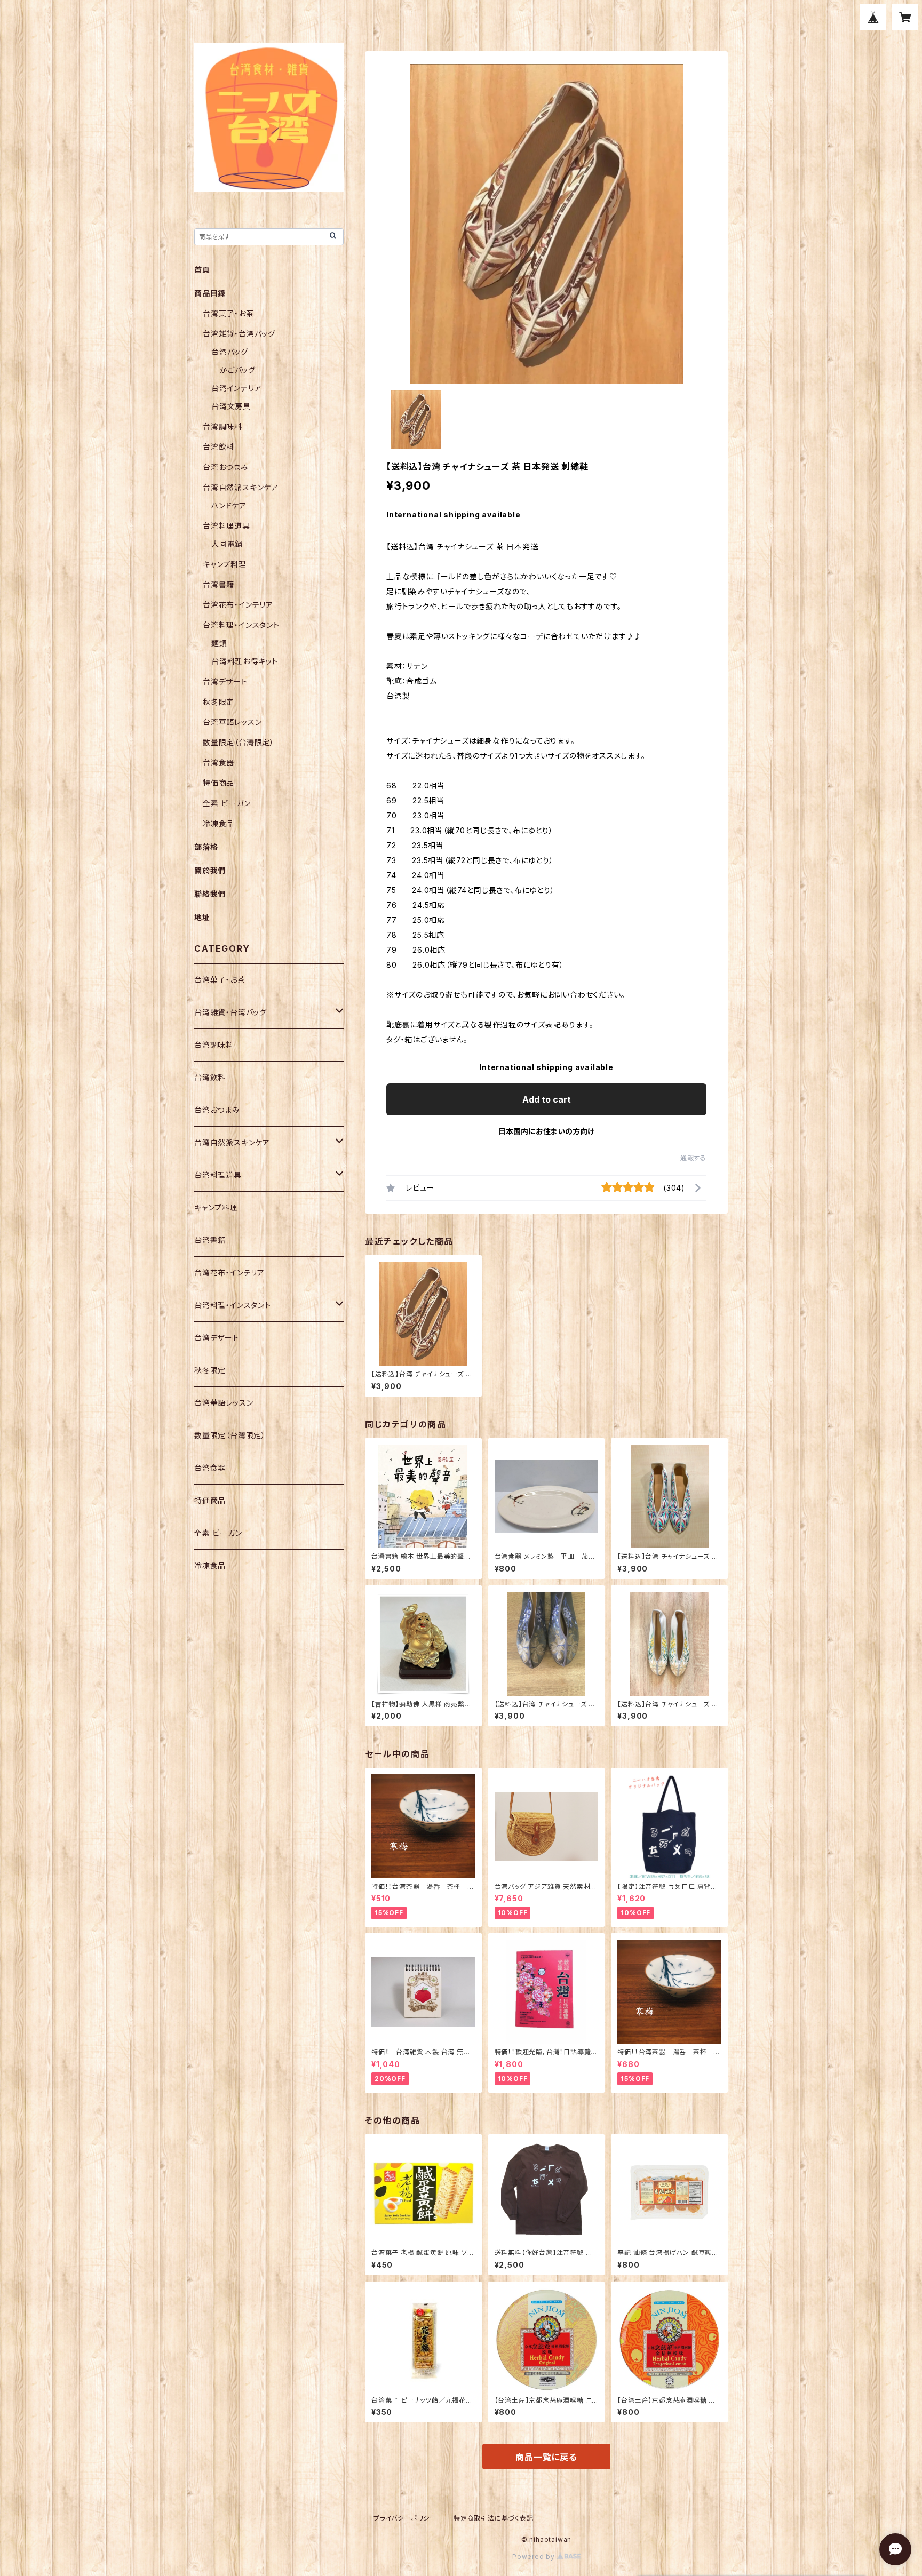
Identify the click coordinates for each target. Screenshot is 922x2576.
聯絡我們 (210, 894)
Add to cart (547, 1099)
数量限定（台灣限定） (239, 742)
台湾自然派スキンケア (241, 487)
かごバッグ (238, 370)
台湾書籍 (218, 584)
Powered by (535, 2557)
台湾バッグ (230, 352)
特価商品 (218, 783)
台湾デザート (225, 681)
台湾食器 (218, 763)
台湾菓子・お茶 (228, 313)
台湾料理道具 (226, 526)
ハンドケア (229, 505)
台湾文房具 (231, 406)
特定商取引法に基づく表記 (494, 2518)
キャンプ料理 (225, 564)
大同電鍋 (227, 544)
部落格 (206, 847)
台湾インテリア (237, 388)
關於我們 (210, 870)
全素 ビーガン (227, 803)
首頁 (202, 270)
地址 (202, 917)
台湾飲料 (218, 447)
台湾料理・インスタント (241, 625)
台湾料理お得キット (245, 661)
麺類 (219, 643)
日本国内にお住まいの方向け (546, 1131)
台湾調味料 (222, 426)
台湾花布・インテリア (238, 605)
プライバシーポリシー (405, 2518)
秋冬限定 (218, 702)
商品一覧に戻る (546, 2457)
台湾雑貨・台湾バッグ (239, 334)
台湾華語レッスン (232, 722)
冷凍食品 (218, 823)
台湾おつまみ (226, 467)
